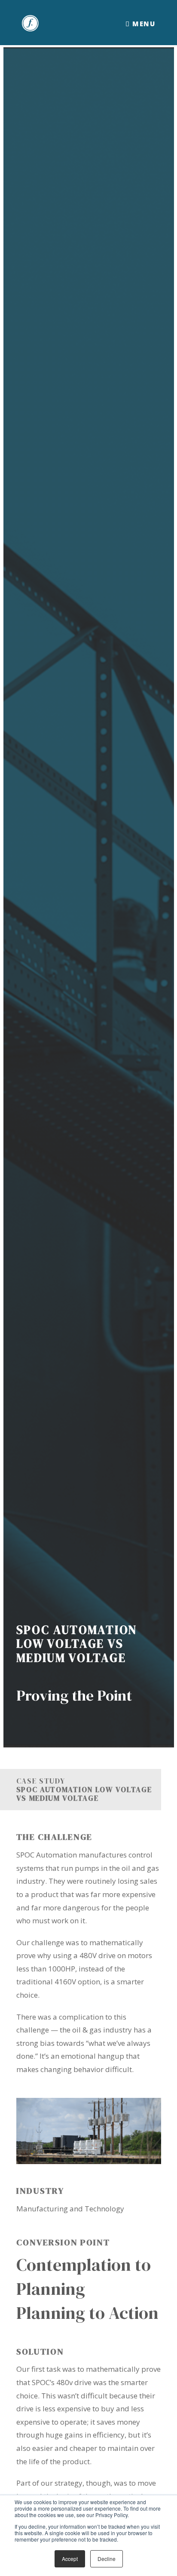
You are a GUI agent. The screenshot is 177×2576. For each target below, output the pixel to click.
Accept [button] (70, 2559)
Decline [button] (107, 2559)
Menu (143, 24)
